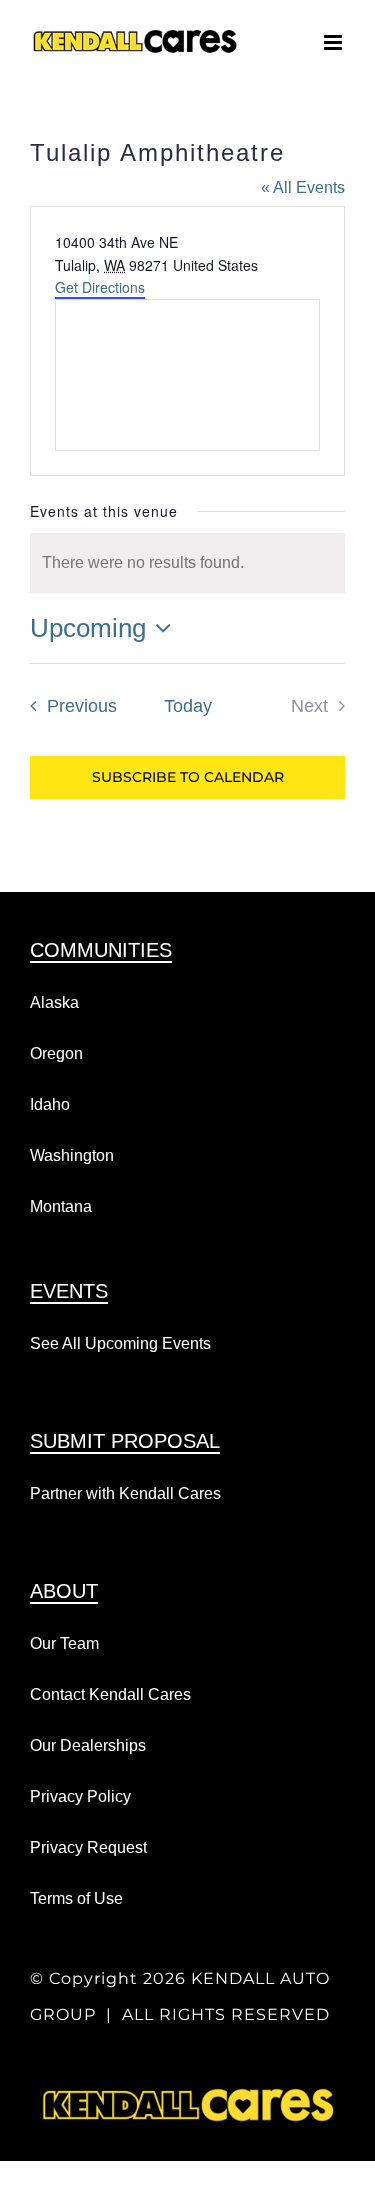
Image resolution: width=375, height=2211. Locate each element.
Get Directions (100, 287)
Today (188, 706)
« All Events (303, 187)
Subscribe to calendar (188, 777)
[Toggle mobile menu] (334, 42)
